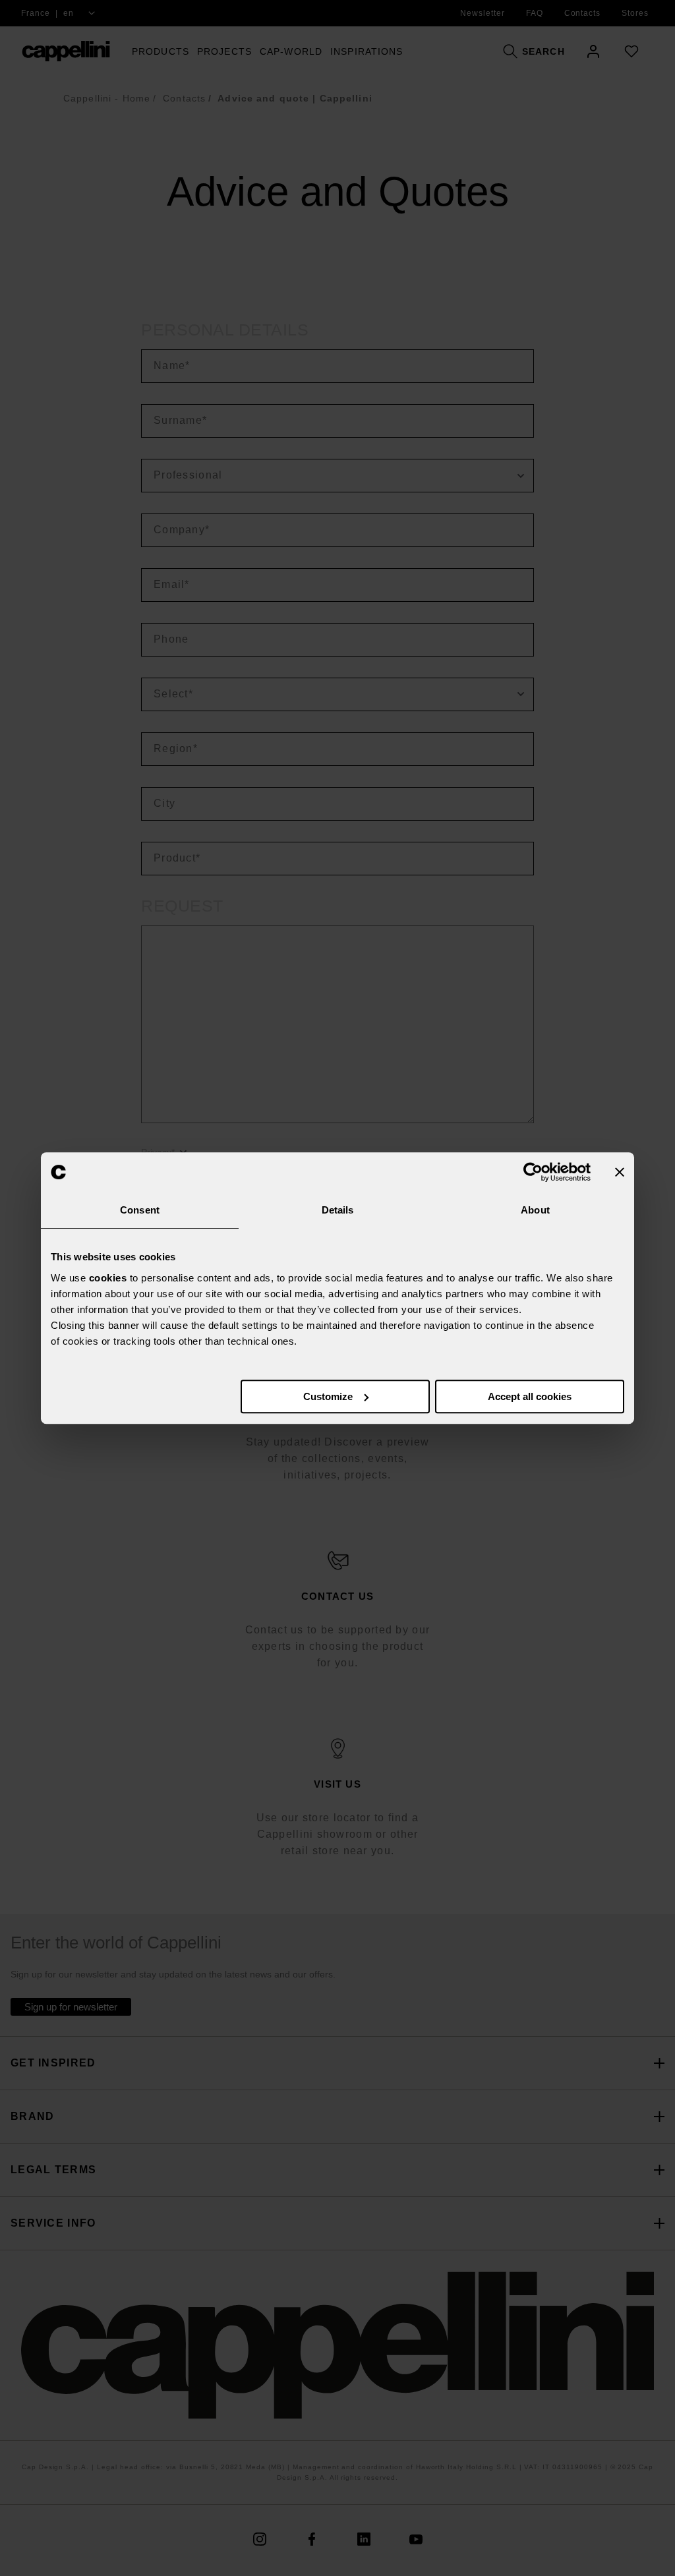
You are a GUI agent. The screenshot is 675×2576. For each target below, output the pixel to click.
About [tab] (535, 1210)
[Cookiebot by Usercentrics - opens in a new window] (533, 1172)
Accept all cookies (530, 1396)
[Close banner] (620, 1172)
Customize (328, 1396)
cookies (108, 1278)
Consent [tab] (140, 1210)
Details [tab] (338, 1210)
